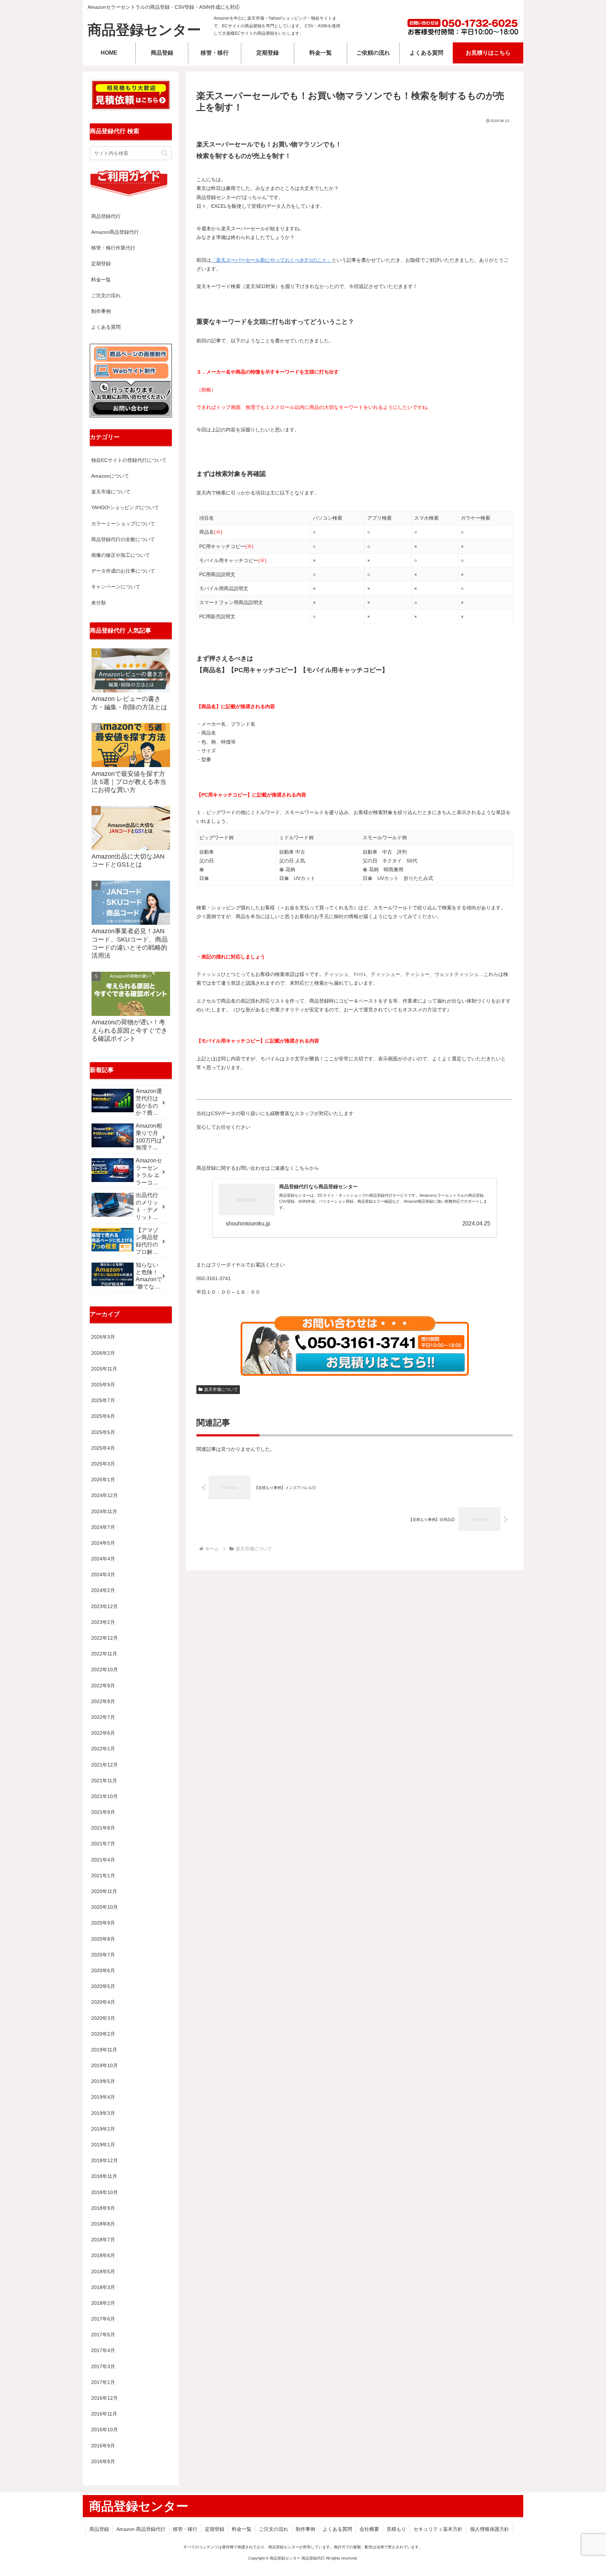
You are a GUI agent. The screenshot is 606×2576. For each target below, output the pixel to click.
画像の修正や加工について (121, 555)
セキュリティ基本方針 (438, 2529)
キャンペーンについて (116, 587)
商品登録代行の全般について (123, 539)
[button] (165, 153)
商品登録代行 (106, 216)
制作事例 (101, 311)
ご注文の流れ (106, 295)
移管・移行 (185, 2529)
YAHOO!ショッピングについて (125, 507)
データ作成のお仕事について (123, 571)
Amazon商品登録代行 (115, 232)
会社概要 (369, 2529)
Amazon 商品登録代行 (141, 2529)
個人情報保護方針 (490, 2529)
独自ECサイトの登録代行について (129, 460)
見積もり (396, 2529)
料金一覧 (101, 280)
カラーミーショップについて (123, 524)
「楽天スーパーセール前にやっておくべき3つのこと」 (271, 260)
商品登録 (99, 2529)
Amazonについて (110, 476)
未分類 (99, 603)
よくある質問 (106, 327)
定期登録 (101, 264)
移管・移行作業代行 (113, 248)
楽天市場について (221, 1389)
